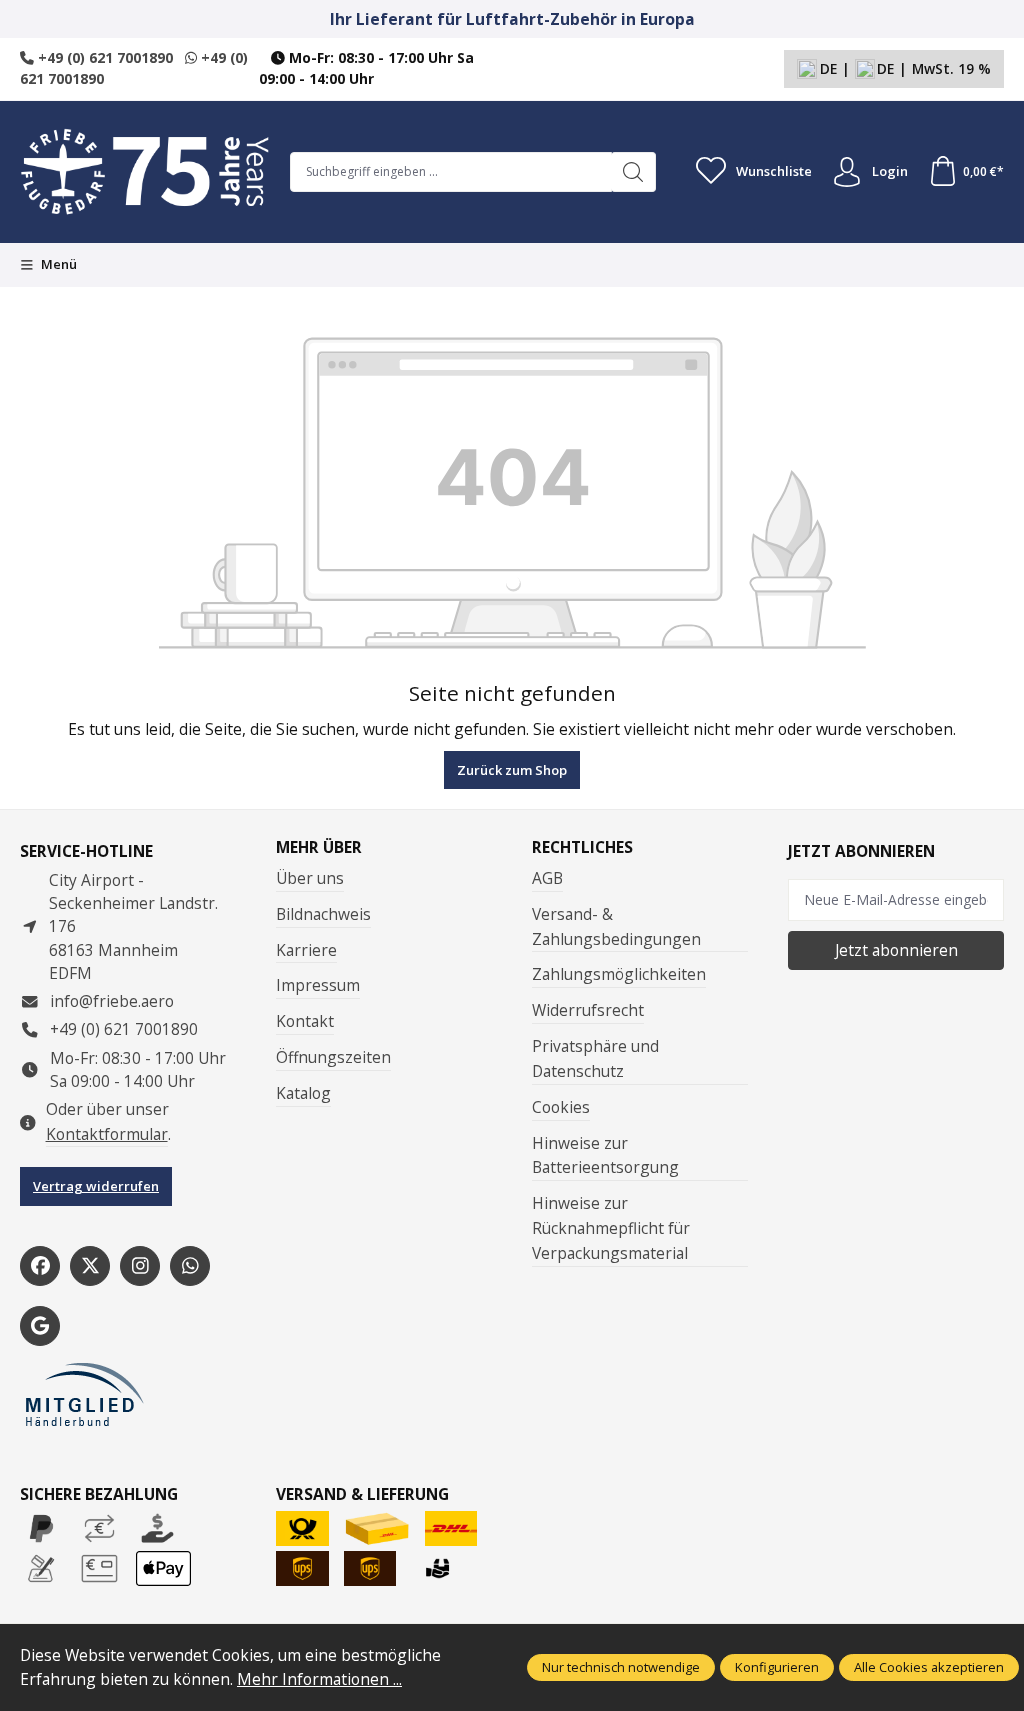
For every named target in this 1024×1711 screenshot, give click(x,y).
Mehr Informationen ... (319, 1679)
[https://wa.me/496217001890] (190, 1266)
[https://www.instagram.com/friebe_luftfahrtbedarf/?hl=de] (140, 1266)
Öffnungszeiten (333, 1057)
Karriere (306, 950)
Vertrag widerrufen (96, 1186)
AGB (547, 878)
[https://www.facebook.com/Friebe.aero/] (40, 1266)
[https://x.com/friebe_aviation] (90, 1266)
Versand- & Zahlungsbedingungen (616, 926)
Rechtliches (582, 848)
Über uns (310, 878)
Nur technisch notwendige (621, 1667)
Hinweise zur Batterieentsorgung (605, 1155)
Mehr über (319, 848)
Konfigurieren (777, 1667)
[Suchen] (633, 172)
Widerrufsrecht (588, 1010)
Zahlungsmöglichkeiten (619, 974)
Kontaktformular (107, 1134)
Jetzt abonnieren (896, 950)
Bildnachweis (323, 914)
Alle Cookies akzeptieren (929, 1667)
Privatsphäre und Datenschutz (595, 1058)
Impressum (318, 985)
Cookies (561, 1107)
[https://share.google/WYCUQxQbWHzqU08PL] (40, 1326)
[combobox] (451, 172)
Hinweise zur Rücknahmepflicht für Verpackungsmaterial (611, 1228)
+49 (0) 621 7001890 (103, 57)
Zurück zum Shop (512, 770)
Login (890, 171)
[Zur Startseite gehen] (145, 172)
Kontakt (305, 1021)
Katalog (303, 1093)
